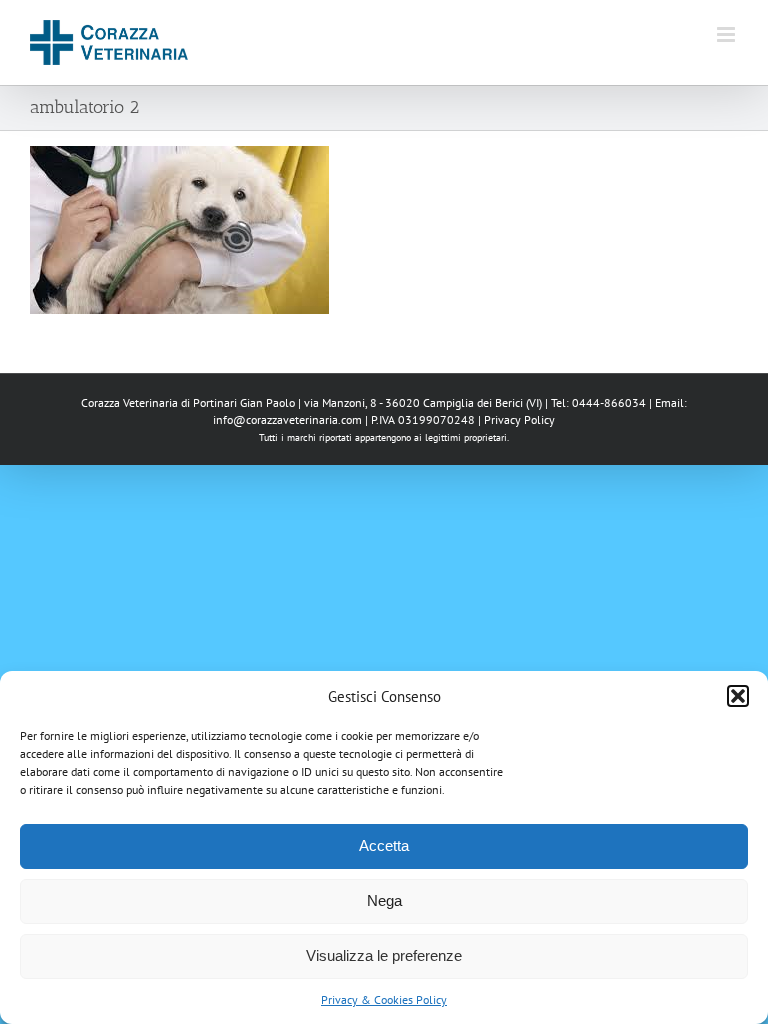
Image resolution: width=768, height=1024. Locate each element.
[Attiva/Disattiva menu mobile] (727, 34)
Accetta (384, 845)
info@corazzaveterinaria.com (287, 419)
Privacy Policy (519, 419)
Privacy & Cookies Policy (384, 999)
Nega (384, 900)
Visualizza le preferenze (384, 955)
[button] (738, 696)
